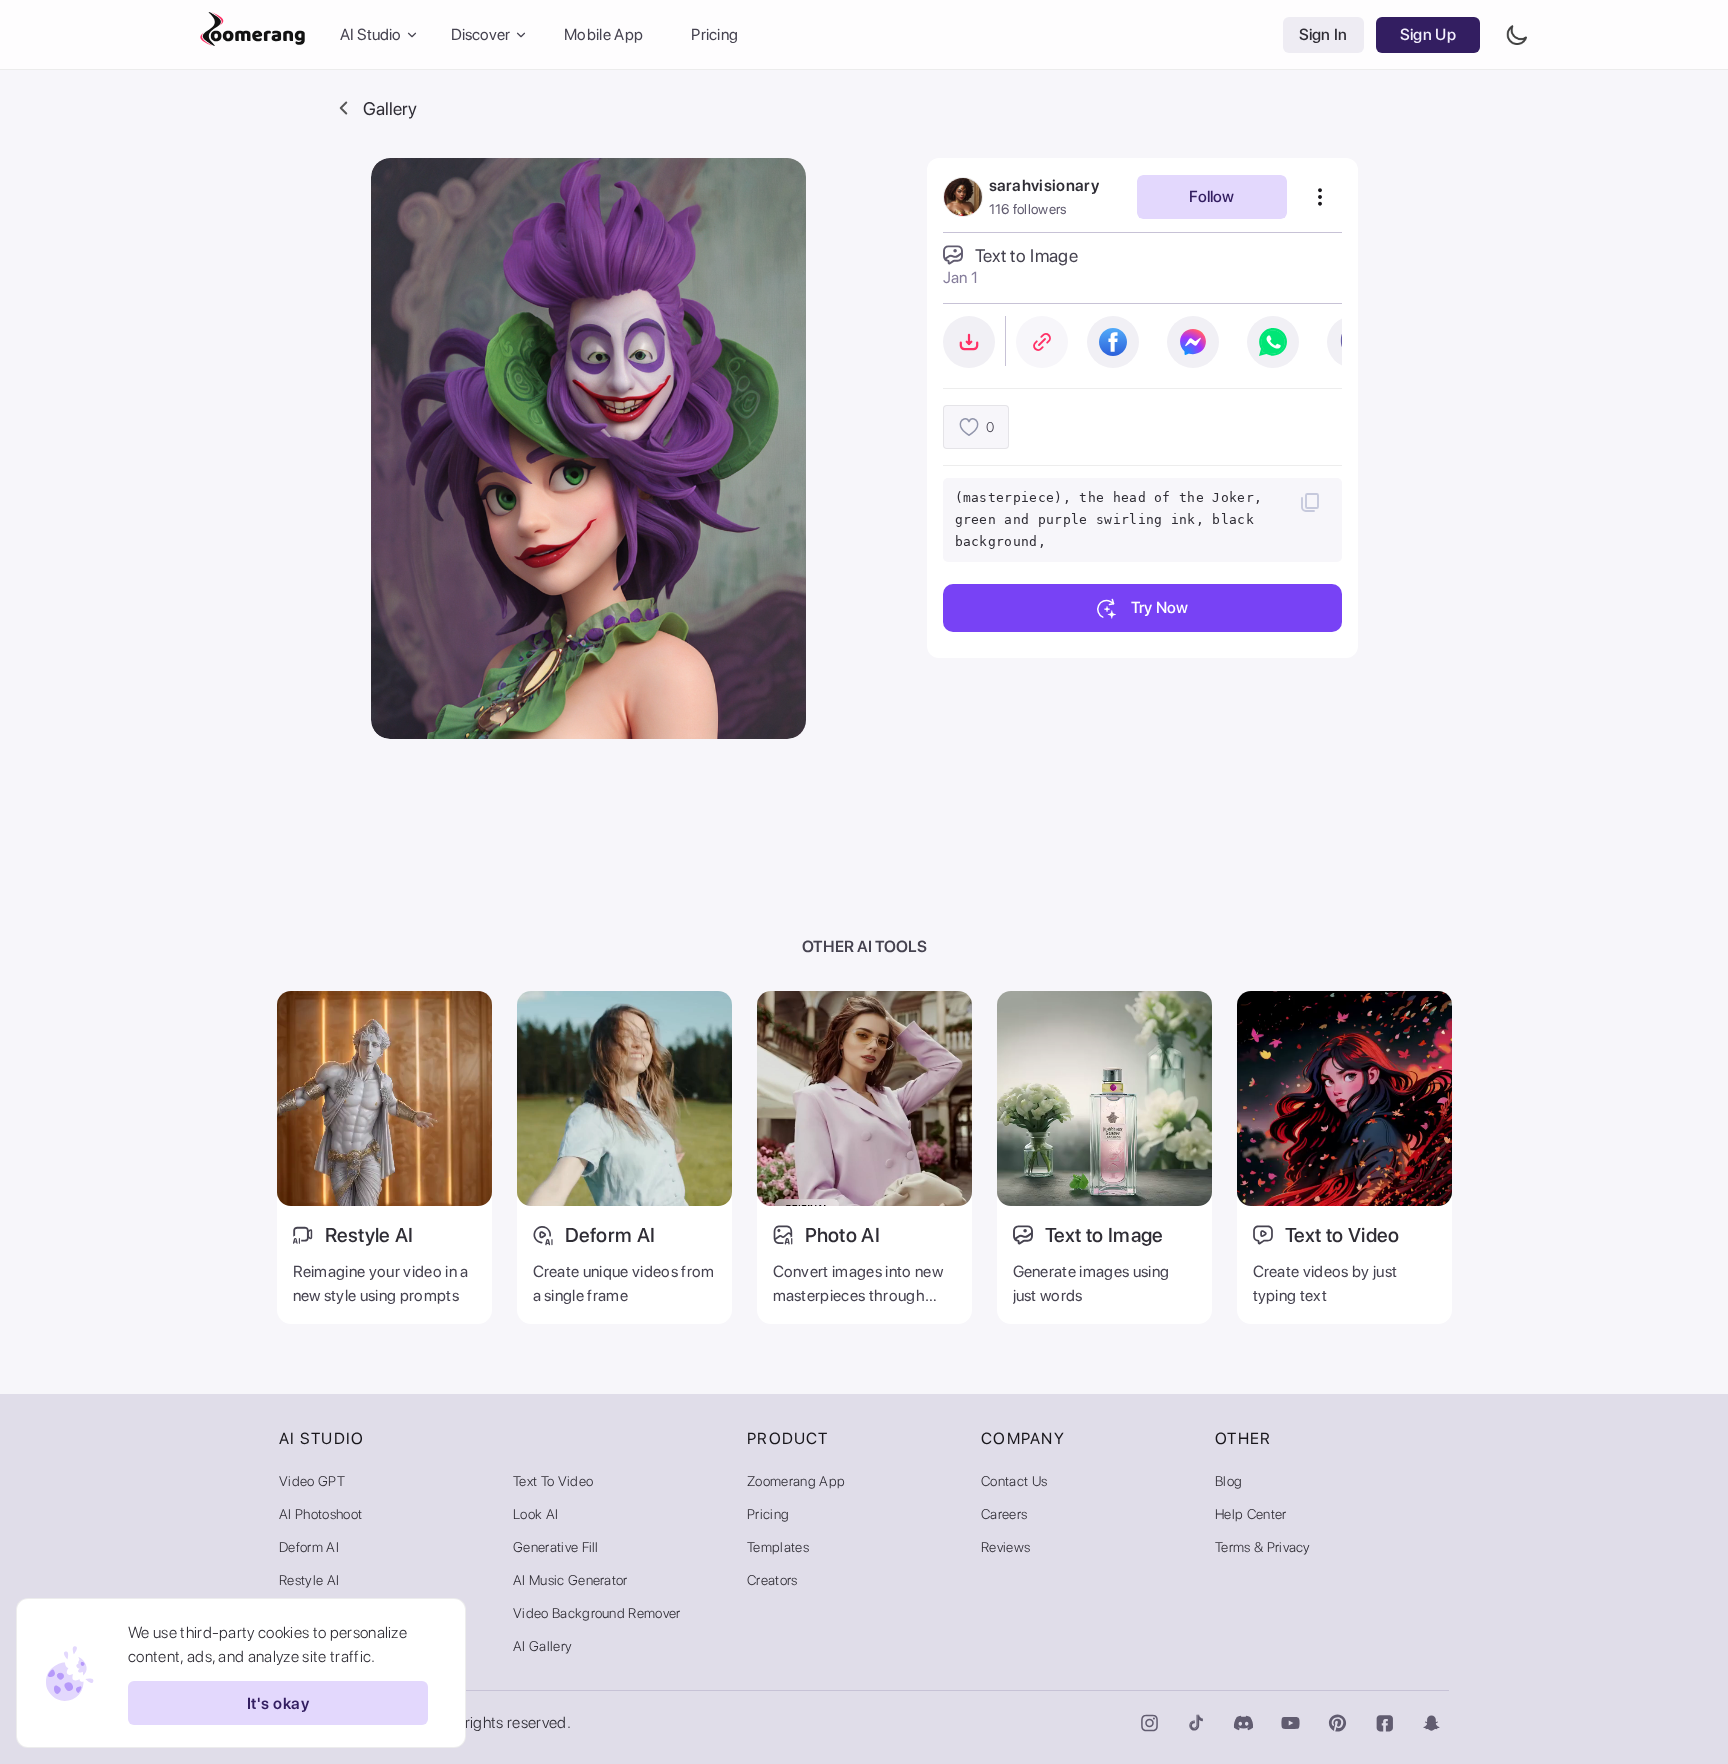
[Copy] (1310, 502)
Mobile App (603, 34)
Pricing (714, 34)
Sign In (1323, 34)
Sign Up (1428, 34)
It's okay (278, 1703)
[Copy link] (1042, 342)
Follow (1211, 196)
